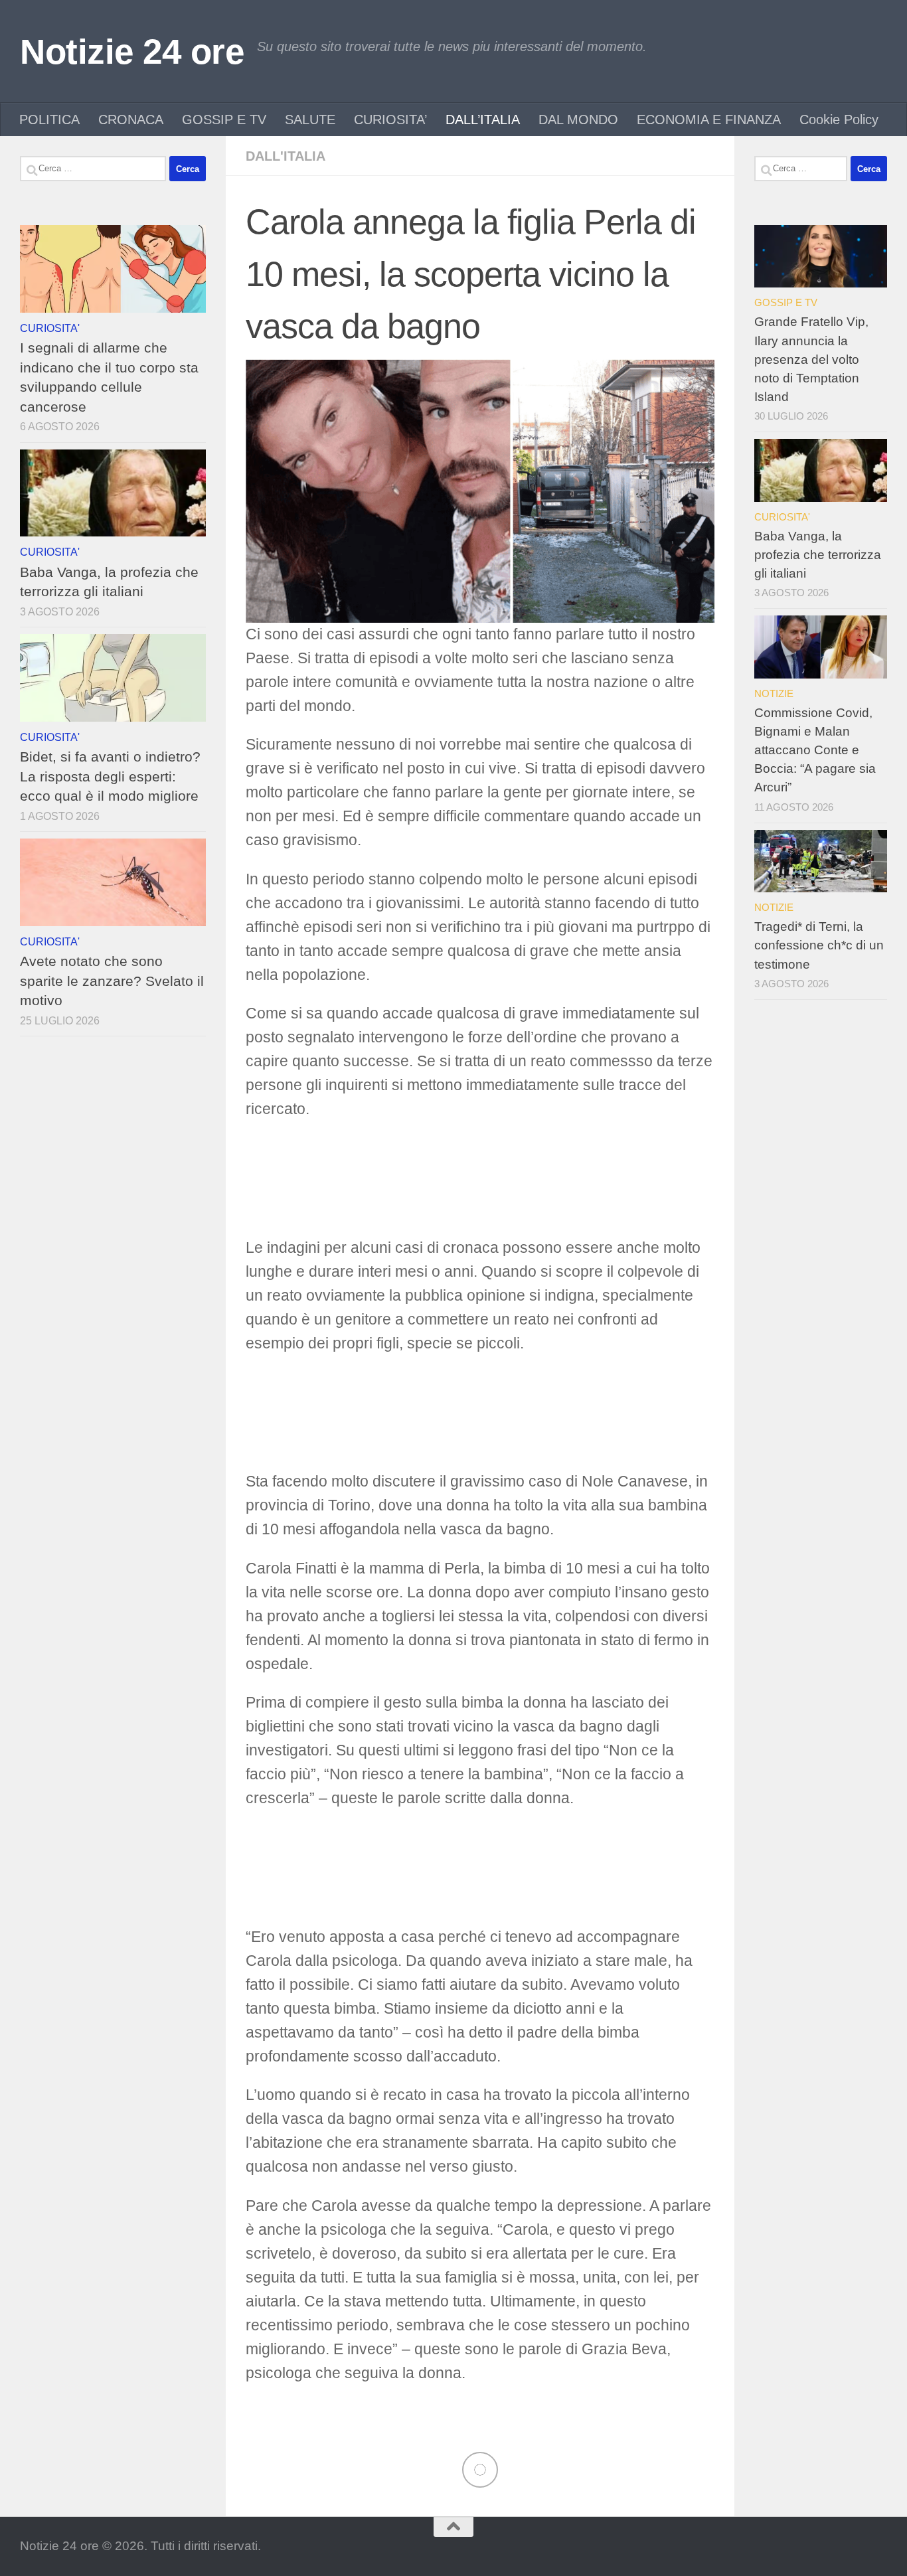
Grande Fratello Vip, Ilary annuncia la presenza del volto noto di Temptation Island (811, 359)
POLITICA (49, 120)
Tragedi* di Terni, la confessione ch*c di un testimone (819, 945)
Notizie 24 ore (132, 51)
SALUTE (310, 120)
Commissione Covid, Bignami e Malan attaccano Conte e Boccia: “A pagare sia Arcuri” (815, 750)
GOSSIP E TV (224, 120)
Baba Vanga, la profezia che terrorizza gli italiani (818, 555)
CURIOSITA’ (390, 120)
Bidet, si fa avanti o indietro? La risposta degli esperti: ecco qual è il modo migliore (110, 776)
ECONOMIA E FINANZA (709, 120)
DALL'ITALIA (286, 156)
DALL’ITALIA (483, 120)
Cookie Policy (839, 120)
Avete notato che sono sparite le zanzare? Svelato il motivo (112, 981)
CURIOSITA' (50, 328)
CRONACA (131, 120)
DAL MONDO (578, 120)
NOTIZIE (774, 693)
